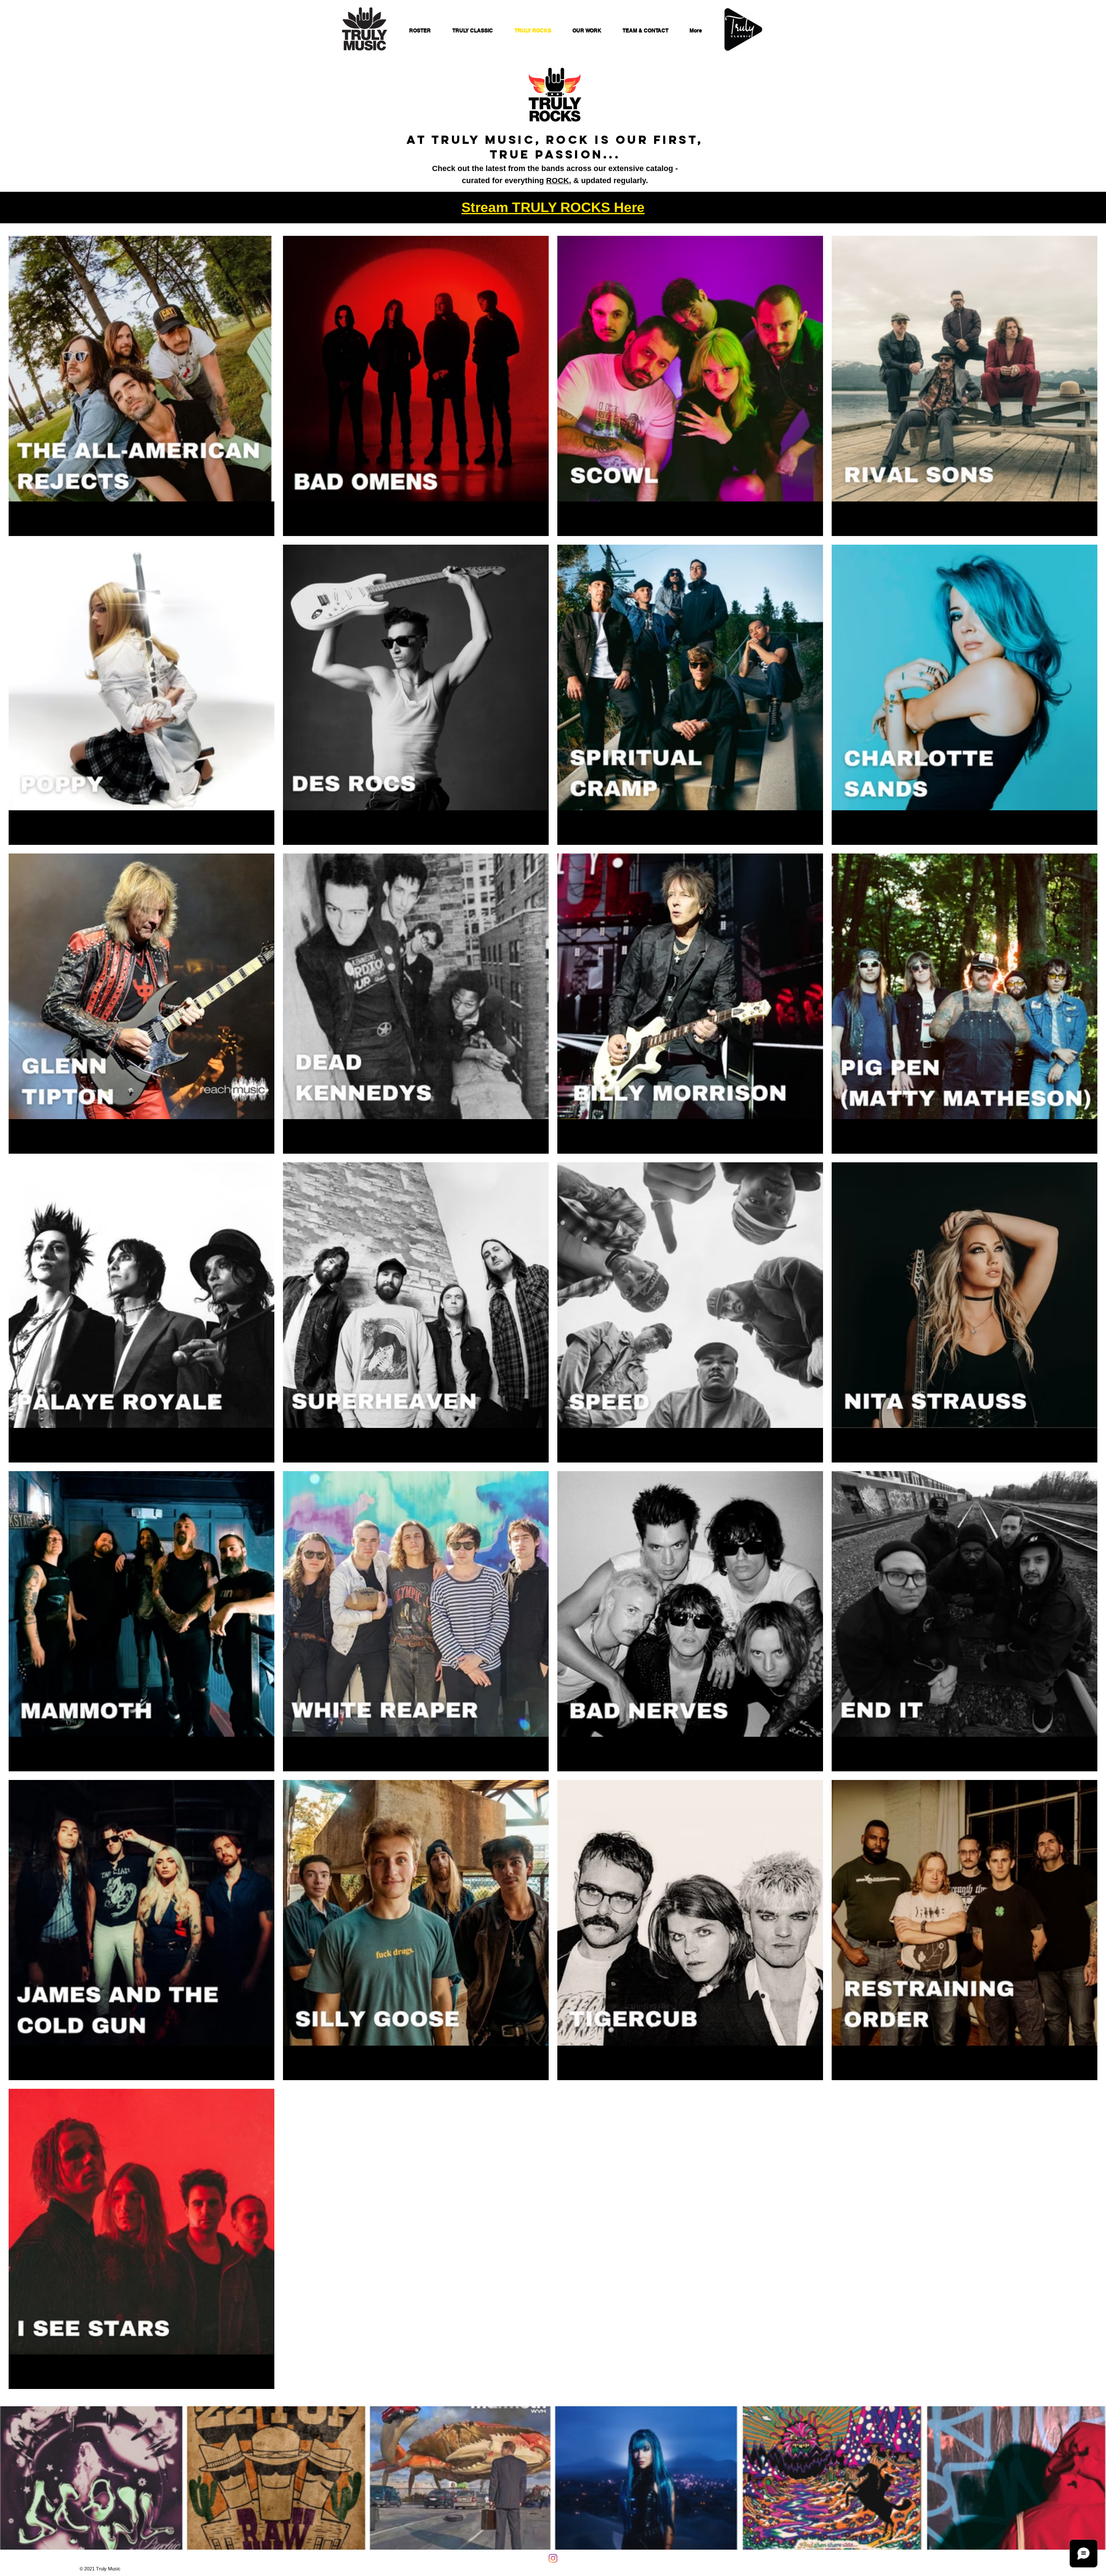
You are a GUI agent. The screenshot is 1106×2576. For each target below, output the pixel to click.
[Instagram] (553, 2558)
